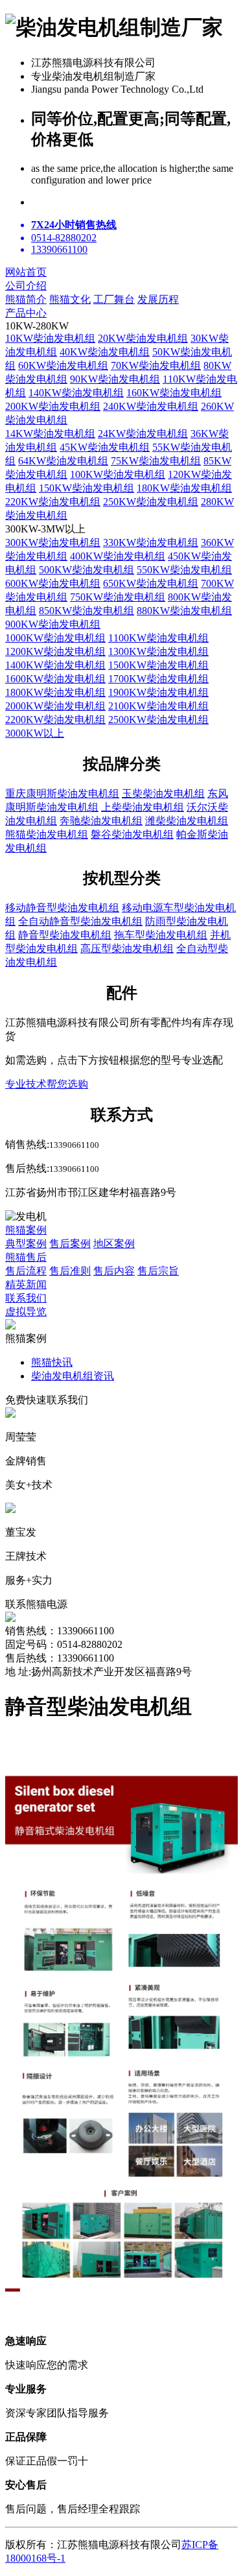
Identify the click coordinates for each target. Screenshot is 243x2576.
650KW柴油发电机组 (151, 583)
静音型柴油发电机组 (65, 935)
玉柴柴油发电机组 (163, 793)
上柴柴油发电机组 (143, 807)
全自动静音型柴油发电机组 (80, 921)
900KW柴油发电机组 (53, 624)
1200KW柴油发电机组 (55, 651)
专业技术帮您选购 (47, 1084)
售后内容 (114, 1271)
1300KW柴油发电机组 (158, 651)
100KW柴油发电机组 (118, 474)
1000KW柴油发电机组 (55, 638)
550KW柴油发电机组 (184, 570)
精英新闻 (26, 1284)
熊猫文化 (70, 299)
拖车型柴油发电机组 (161, 935)
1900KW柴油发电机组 (158, 692)
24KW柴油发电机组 (143, 434)
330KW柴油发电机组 (151, 543)
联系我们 (26, 1298)
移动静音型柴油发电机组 (62, 908)
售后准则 (70, 1271)
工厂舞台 (114, 299)
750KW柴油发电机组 (118, 597)
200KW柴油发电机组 (53, 406)
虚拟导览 (26, 1312)
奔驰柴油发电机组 (101, 821)
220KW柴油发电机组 (53, 502)
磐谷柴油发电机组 (132, 834)
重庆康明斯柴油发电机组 (62, 793)
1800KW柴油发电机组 (55, 692)
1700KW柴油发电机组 (158, 679)
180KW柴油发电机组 (184, 488)
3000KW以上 (35, 733)
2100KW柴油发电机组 (158, 706)
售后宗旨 (158, 1271)
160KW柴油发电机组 (174, 393)
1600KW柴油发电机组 (55, 679)
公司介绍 (26, 286)
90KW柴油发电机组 (115, 379)
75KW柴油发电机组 (156, 461)
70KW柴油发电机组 (156, 365)
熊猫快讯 (52, 1362)
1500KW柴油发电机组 (158, 665)
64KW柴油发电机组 (63, 461)
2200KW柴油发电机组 (55, 720)
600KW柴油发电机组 (53, 583)
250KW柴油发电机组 (151, 502)
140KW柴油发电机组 (76, 393)
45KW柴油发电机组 (105, 447)
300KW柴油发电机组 (53, 543)
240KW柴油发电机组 (151, 406)
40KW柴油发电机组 (105, 352)
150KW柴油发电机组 (87, 488)
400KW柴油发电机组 (118, 556)
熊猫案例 (26, 1230)
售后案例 (70, 1244)
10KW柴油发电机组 (50, 338)
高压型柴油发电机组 (127, 948)
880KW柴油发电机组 (184, 611)
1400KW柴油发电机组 (55, 665)
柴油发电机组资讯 (73, 1376)
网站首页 (26, 272)
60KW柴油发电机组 (63, 365)
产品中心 (26, 313)
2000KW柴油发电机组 (55, 706)
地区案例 (114, 1244)
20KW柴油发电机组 (143, 338)
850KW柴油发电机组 (87, 611)
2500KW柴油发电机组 (158, 720)
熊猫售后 (26, 1257)
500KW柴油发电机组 (87, 570)
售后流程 (26, 1271)
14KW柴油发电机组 (50, 434)
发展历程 (158, 299)
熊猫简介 (26, 299)
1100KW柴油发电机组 (158, 638)
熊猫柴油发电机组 (47, 834)
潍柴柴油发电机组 (187, 821)
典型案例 (26, 1244)
